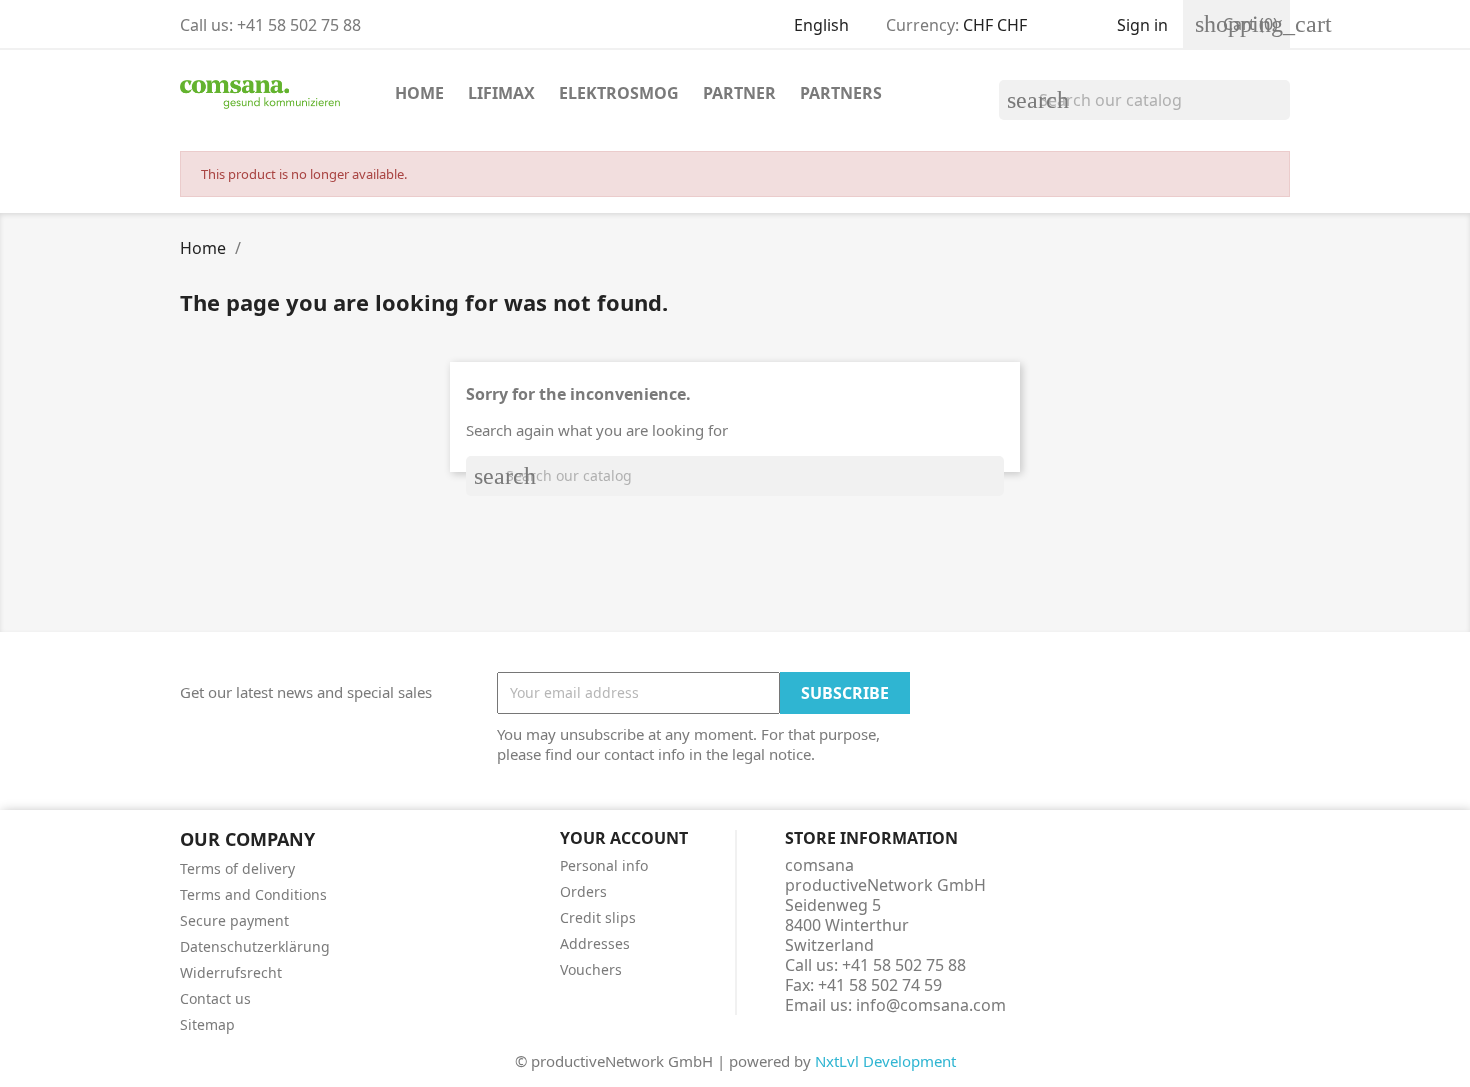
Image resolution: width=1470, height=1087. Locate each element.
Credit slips (598, 917)
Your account (624, 838)
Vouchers (591, 969)
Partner (739, 93)
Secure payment (234, 920)
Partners (841, 93)
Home (419, 93)
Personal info (604, 865)
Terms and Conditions (253, 894)
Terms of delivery (237, 868)
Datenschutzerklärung (255, 946)
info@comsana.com (931, 1005)
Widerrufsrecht (231, 972)
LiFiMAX (501, 93)
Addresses (595, 943)
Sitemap (207, 1024)
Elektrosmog (619, 93)
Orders (583, 891)
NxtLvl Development (885, 1061)
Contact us (215, 998)
